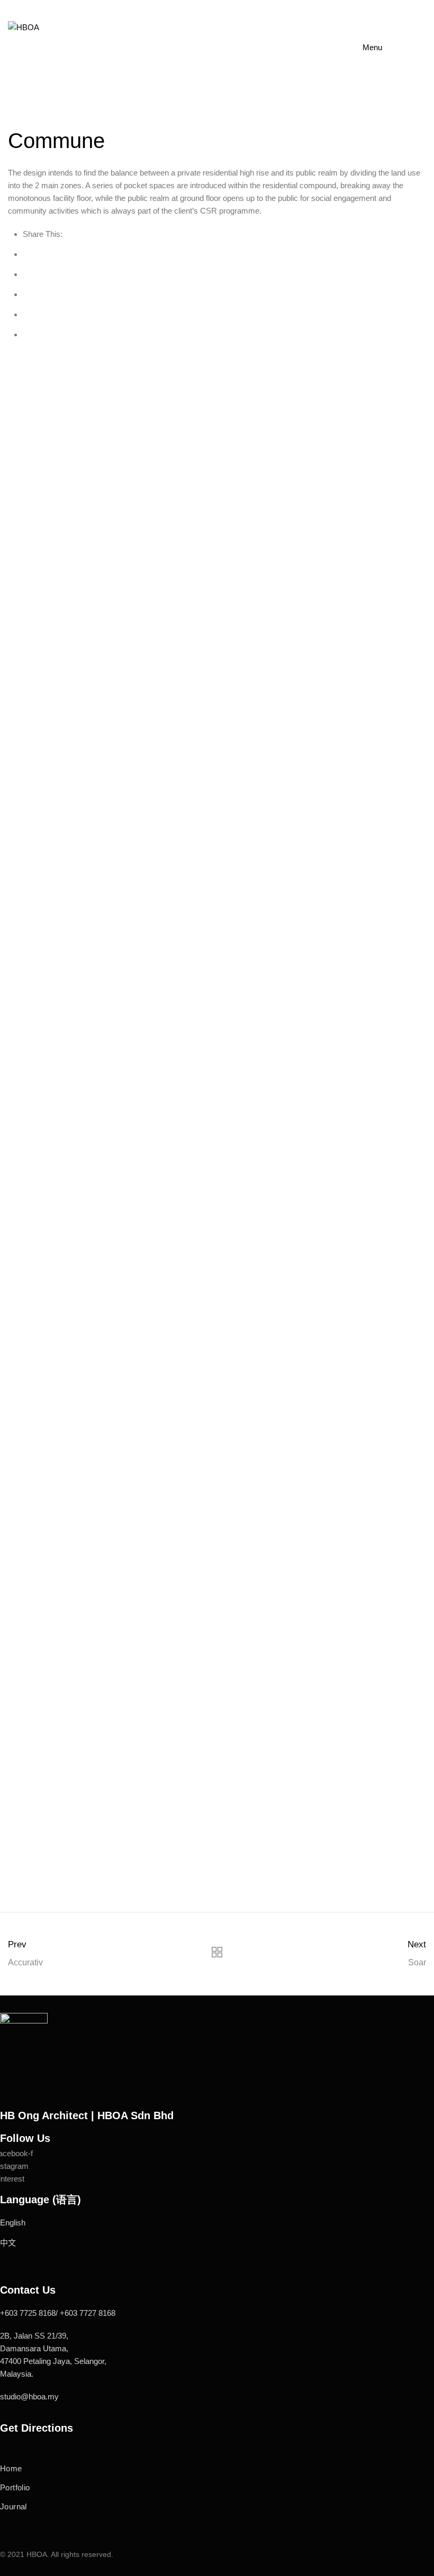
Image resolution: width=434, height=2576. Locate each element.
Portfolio (15, 2487)
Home (11, 2468)
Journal (13, 2506)
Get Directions (37, 2428)
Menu (372, 47)
